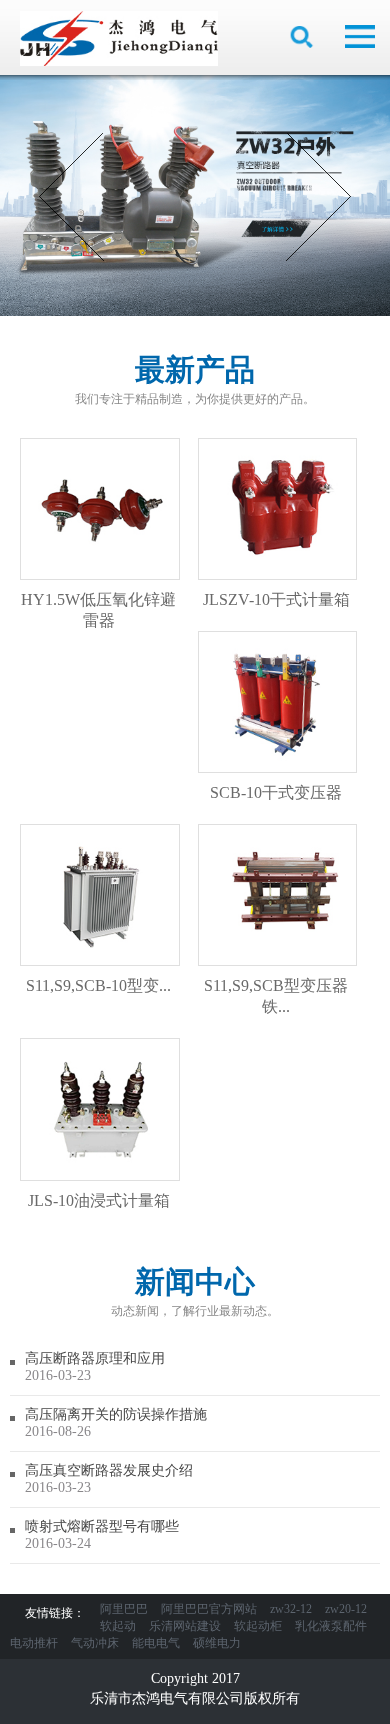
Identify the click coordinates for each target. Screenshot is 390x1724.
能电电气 (156, 1643)
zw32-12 (291, 1609)
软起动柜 (258, 1626)
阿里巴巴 (124, 1609)
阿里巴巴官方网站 (209, 1609)
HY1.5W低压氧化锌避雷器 (98, 610)
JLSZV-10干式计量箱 (276, 599)
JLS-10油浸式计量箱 (99, 1200)
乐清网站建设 (185, 1626)
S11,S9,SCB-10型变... (98, 985)
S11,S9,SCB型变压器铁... (276, 996)
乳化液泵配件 (331, 1626)
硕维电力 (217, 1643)
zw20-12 (346, 1609)
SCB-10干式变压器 (276, 792)
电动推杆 (34, 1643)
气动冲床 (95, 1643)
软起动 (118, 1626)
